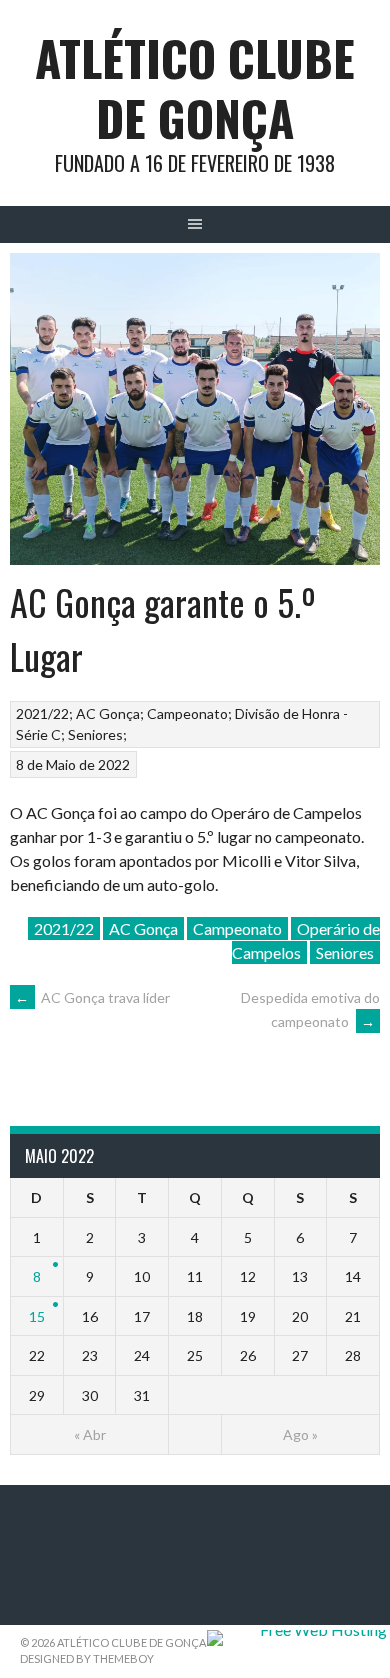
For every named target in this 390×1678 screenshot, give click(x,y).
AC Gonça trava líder (92, 997)
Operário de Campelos (306, 940)
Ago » (300, 1434)
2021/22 (42, 713)
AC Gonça (108, 713)
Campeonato (187, 713)
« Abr (90, 1434)
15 (37, 1316)
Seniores (95, 734)
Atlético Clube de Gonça (195, 87)
